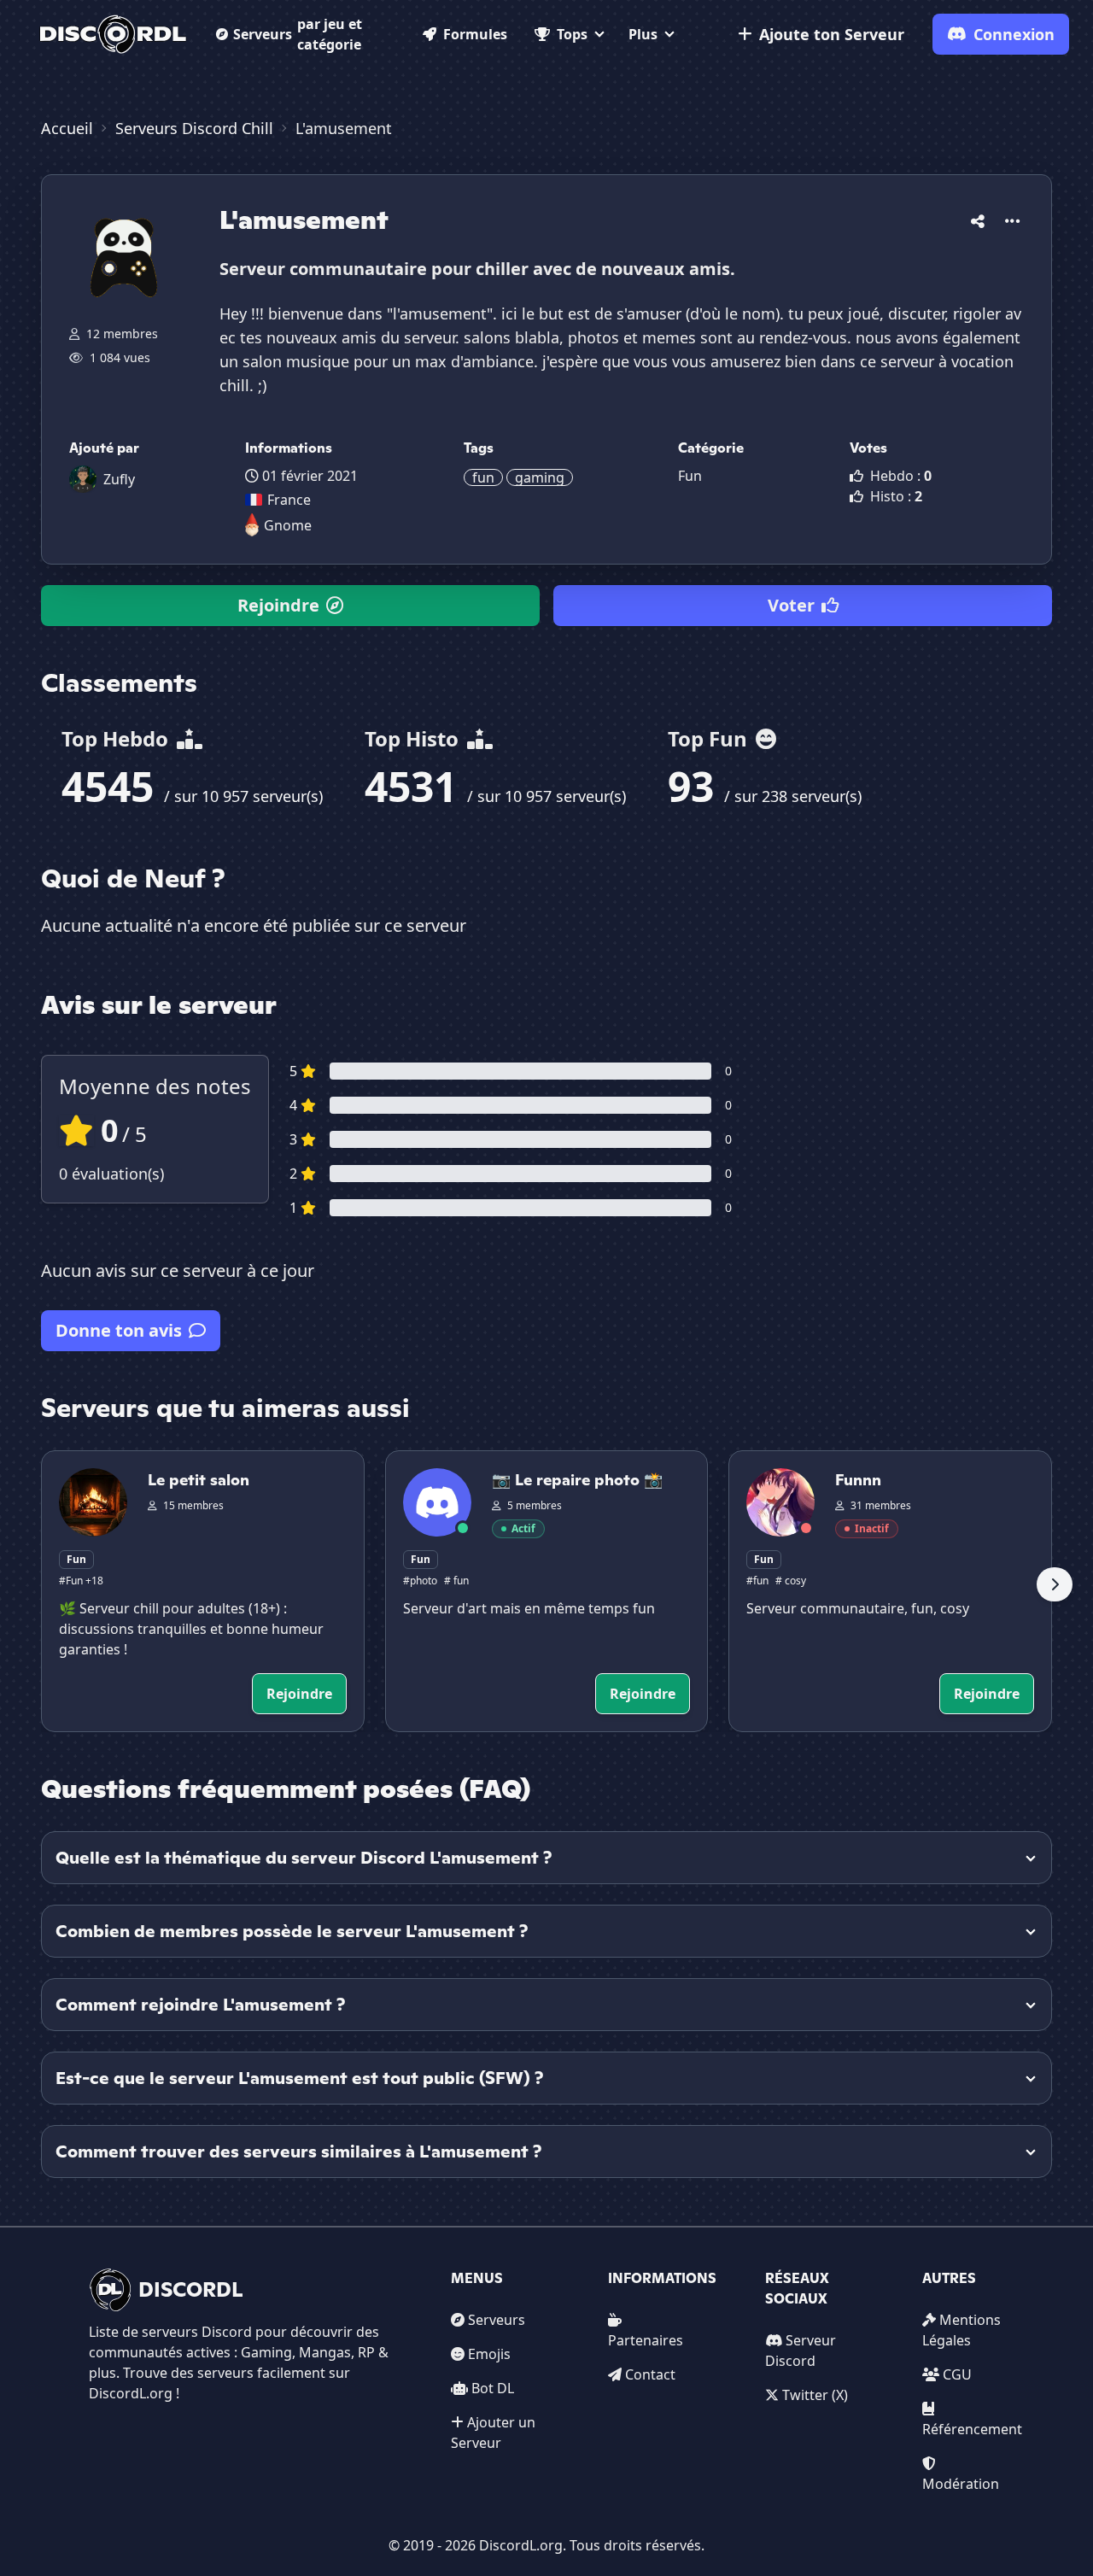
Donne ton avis (119, 1330)
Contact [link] (650, 2374)
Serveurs (298, 34)
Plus (643, 34)
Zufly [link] (119, 479)
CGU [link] (957, 2374)
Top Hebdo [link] (117, 738)
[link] (113, 34)
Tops (572, 34)
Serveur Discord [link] (801, 2351)
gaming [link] (540, 477)
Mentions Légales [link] (961, 2330)
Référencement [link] (972, 2429)
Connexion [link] (1014, 34)
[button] (978, 218)
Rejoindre (278, 605)
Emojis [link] (489, 2354)
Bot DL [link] (493, 2388)
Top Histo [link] (414, 738)
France (289, 500)
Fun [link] (690, 476)
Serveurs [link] (497, 2320)
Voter (791, 605)
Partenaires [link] (646, 2340)
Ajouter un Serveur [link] (493, 2433)
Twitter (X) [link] (815, 2395)
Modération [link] (961, 2484)
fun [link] (483, 477)
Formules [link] (475, 34)
